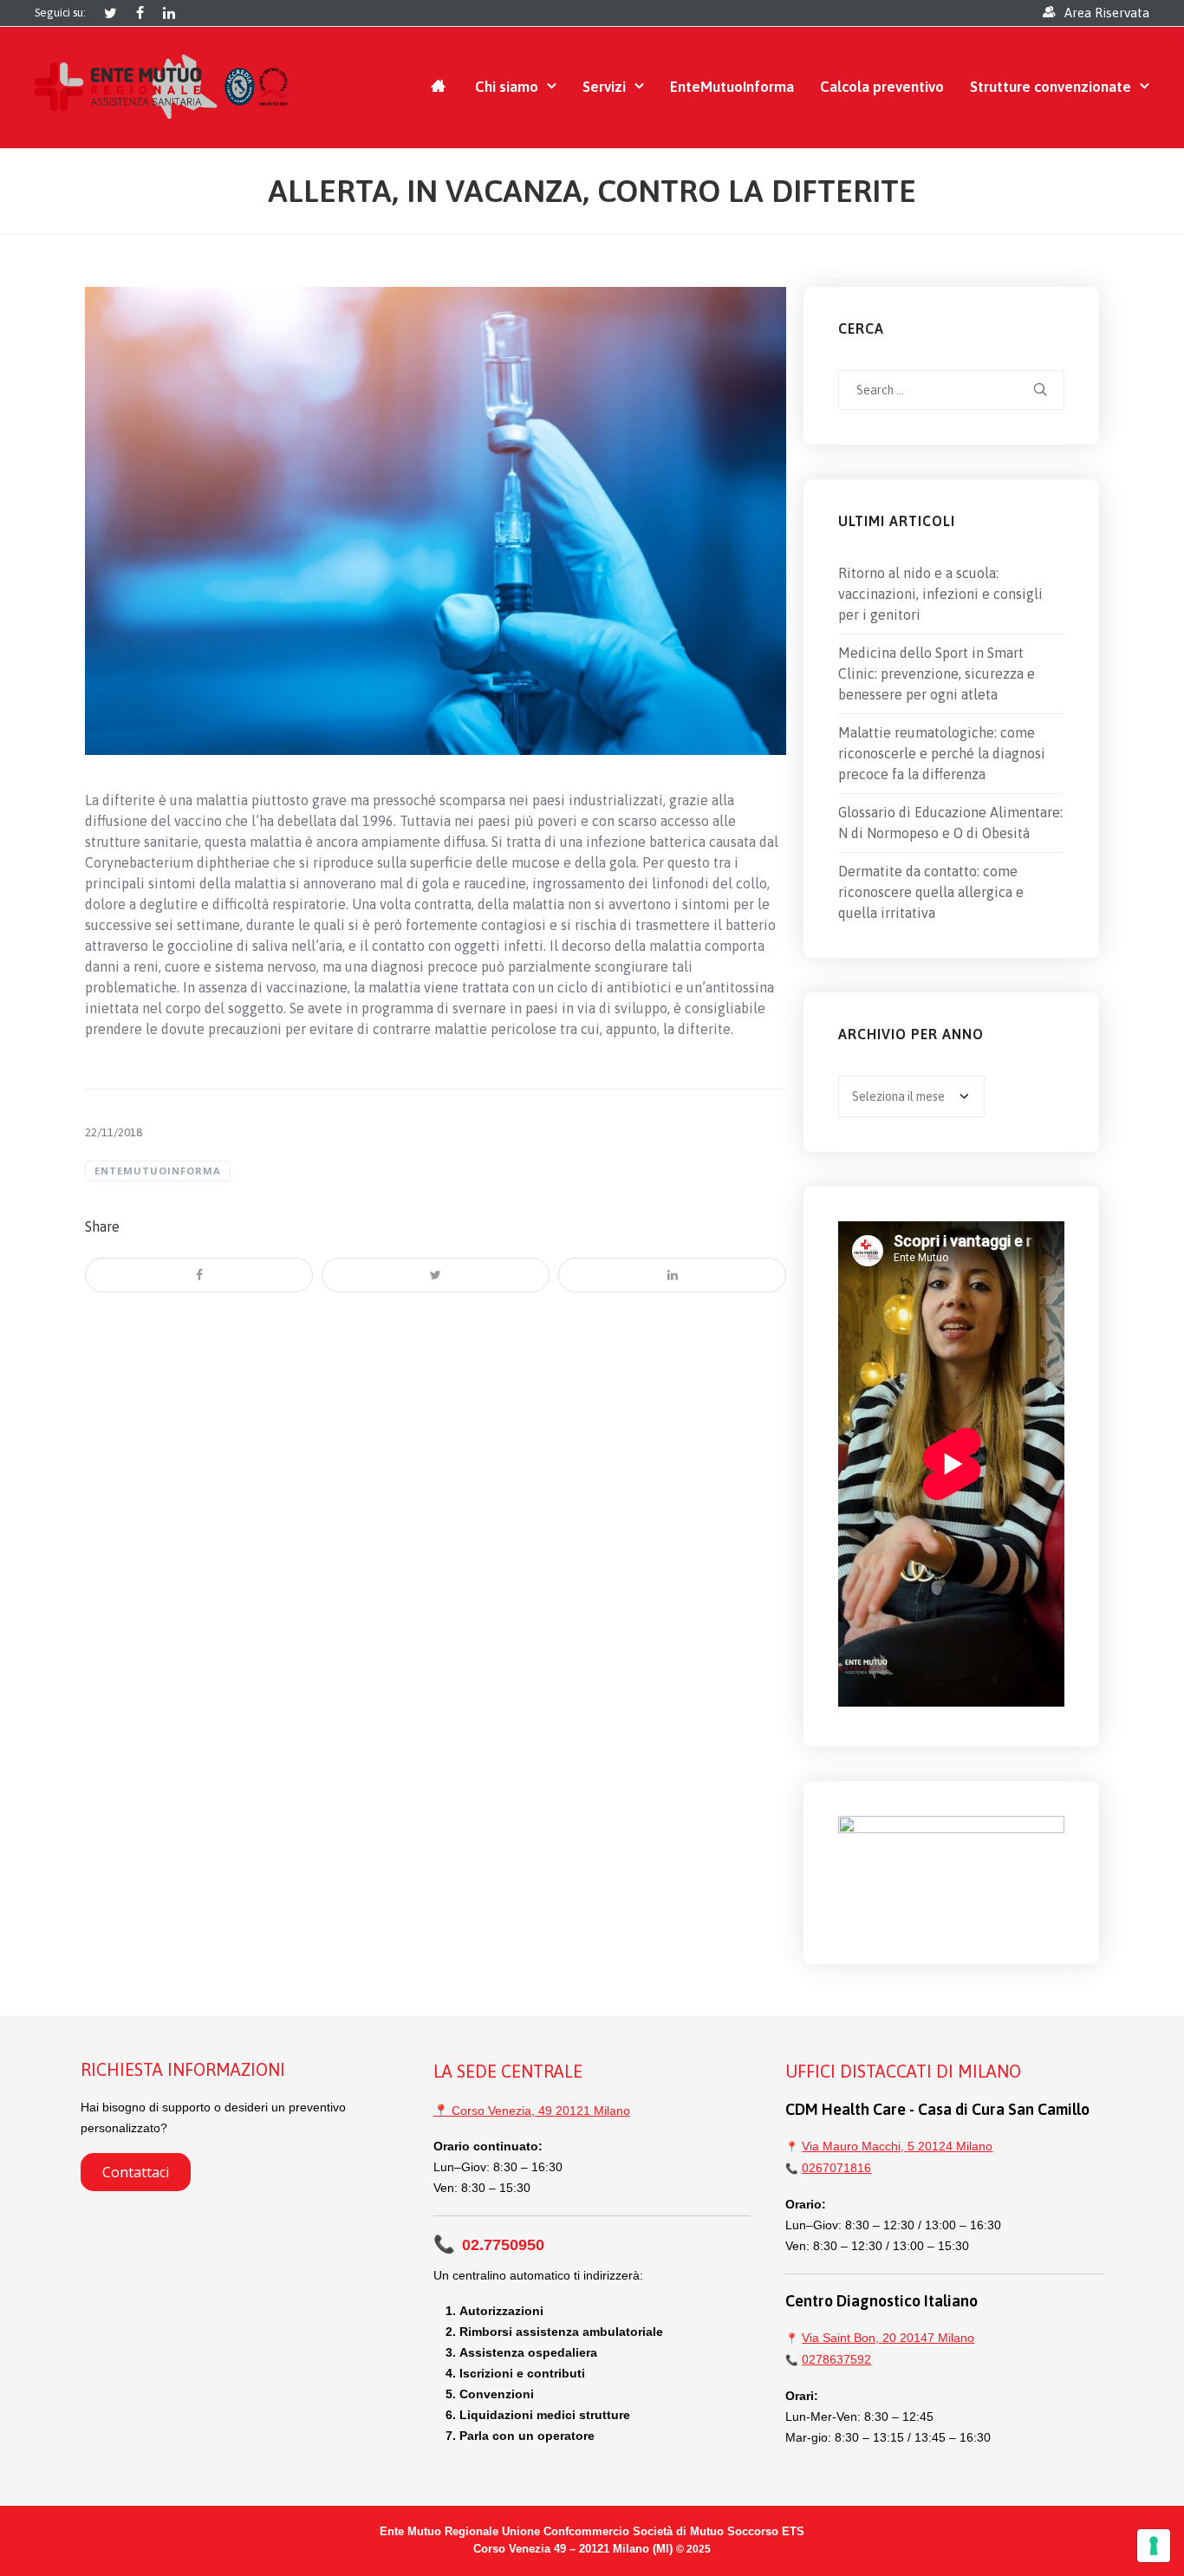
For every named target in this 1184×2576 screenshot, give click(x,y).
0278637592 (836, 2359)
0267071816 (836, 2168)
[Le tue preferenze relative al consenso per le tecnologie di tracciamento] (1154, 2546)
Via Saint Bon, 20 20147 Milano (888, 2338)
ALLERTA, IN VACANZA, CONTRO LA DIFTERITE (592, 191)
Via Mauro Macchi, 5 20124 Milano (897, 2146)
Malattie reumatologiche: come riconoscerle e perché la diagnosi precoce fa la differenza (942, 753)
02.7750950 (489, 2245)
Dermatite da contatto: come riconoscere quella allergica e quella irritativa (931, 892)
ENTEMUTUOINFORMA (158, 1171)
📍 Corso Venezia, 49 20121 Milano (532, 2111)
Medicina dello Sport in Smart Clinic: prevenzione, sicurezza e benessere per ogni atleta (937, 673)
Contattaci (136, 2172)
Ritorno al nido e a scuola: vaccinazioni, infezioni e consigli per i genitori (940, 594)
